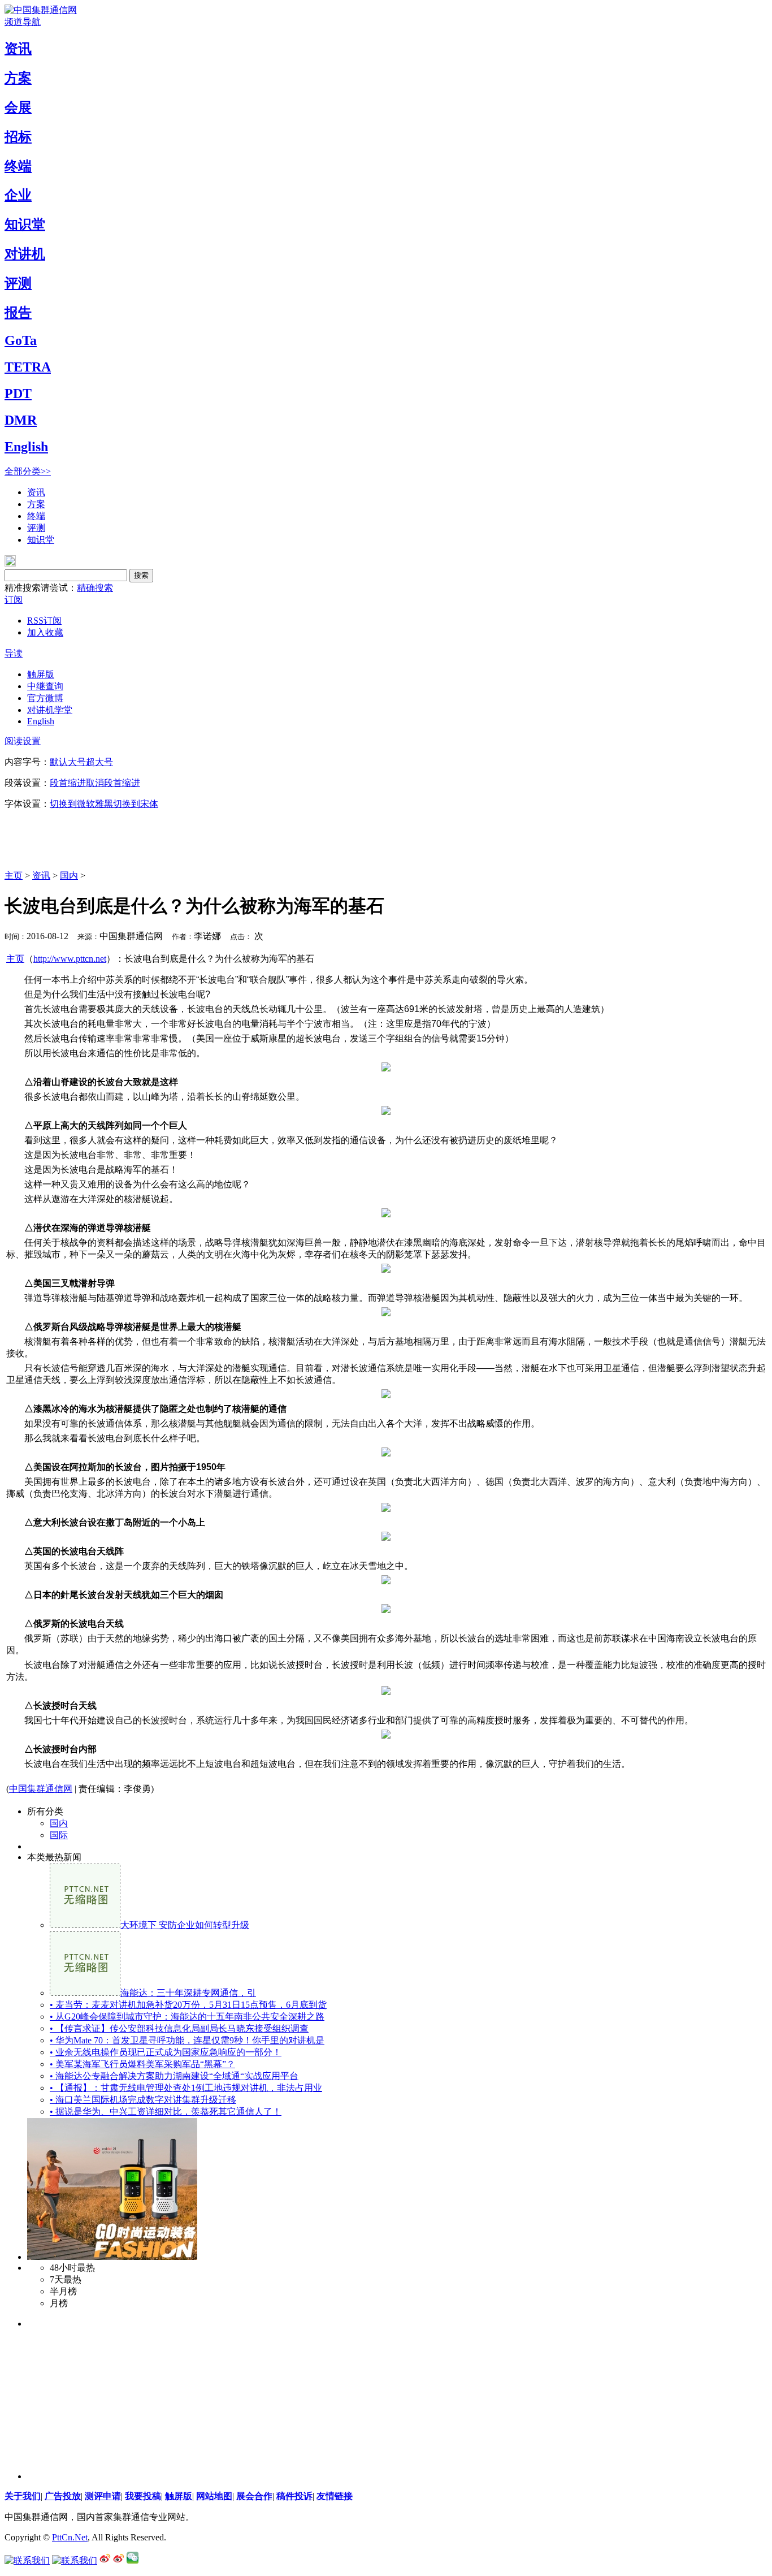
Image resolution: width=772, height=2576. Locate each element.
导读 (14, 653)
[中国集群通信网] (41, 10)
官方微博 (45, 698)
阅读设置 (23, 741)
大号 (77, 762)
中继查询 (45, 686)
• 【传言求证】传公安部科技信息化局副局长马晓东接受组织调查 (179, 2028)
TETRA (28, 367)
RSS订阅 (44, 621)
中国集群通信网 (41, 1789)
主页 (14, 876)
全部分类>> (28, 471)
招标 (18, 137)
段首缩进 (68, 783)
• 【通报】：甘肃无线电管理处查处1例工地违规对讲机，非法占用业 (186, 2088)
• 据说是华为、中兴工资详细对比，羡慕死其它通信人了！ (166, 2112)
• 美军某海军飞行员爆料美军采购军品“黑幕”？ (142, 2064)
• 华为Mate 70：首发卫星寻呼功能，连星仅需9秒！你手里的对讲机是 (187, 2040)
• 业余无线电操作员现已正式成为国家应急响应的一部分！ (166, 2052)
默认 (59, 762)
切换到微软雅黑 (81, 804)
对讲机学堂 (50, 710)
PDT (18, 394)
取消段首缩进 (113, 783)
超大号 (99, 762)
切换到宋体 (136, 804)
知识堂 (25, 224)
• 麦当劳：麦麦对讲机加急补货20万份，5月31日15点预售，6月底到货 (188, 2005)
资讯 (18, 49)
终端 (18, 166)
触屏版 (41, 674)
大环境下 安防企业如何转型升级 (185, 1925)
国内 (69, 876)
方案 (18, 78)
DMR (21, 420)
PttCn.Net (70, 2537)
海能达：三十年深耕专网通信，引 (188, 1993)
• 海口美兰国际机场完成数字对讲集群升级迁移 (143, 2100)
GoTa (21, 340)
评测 (18, 283)
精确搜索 (95, 588)
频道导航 (23, 22)
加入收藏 (45, 632)
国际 (59, 1835)
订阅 (14, 600)
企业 (18, 195)
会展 (18, 107)
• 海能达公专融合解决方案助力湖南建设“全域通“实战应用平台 (174, 2076)
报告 (18, 313)
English (26, 447)
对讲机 (25, 254)
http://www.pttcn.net (70, 959)
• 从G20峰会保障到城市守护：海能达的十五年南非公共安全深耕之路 (187, 2017)
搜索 (141, 575)
